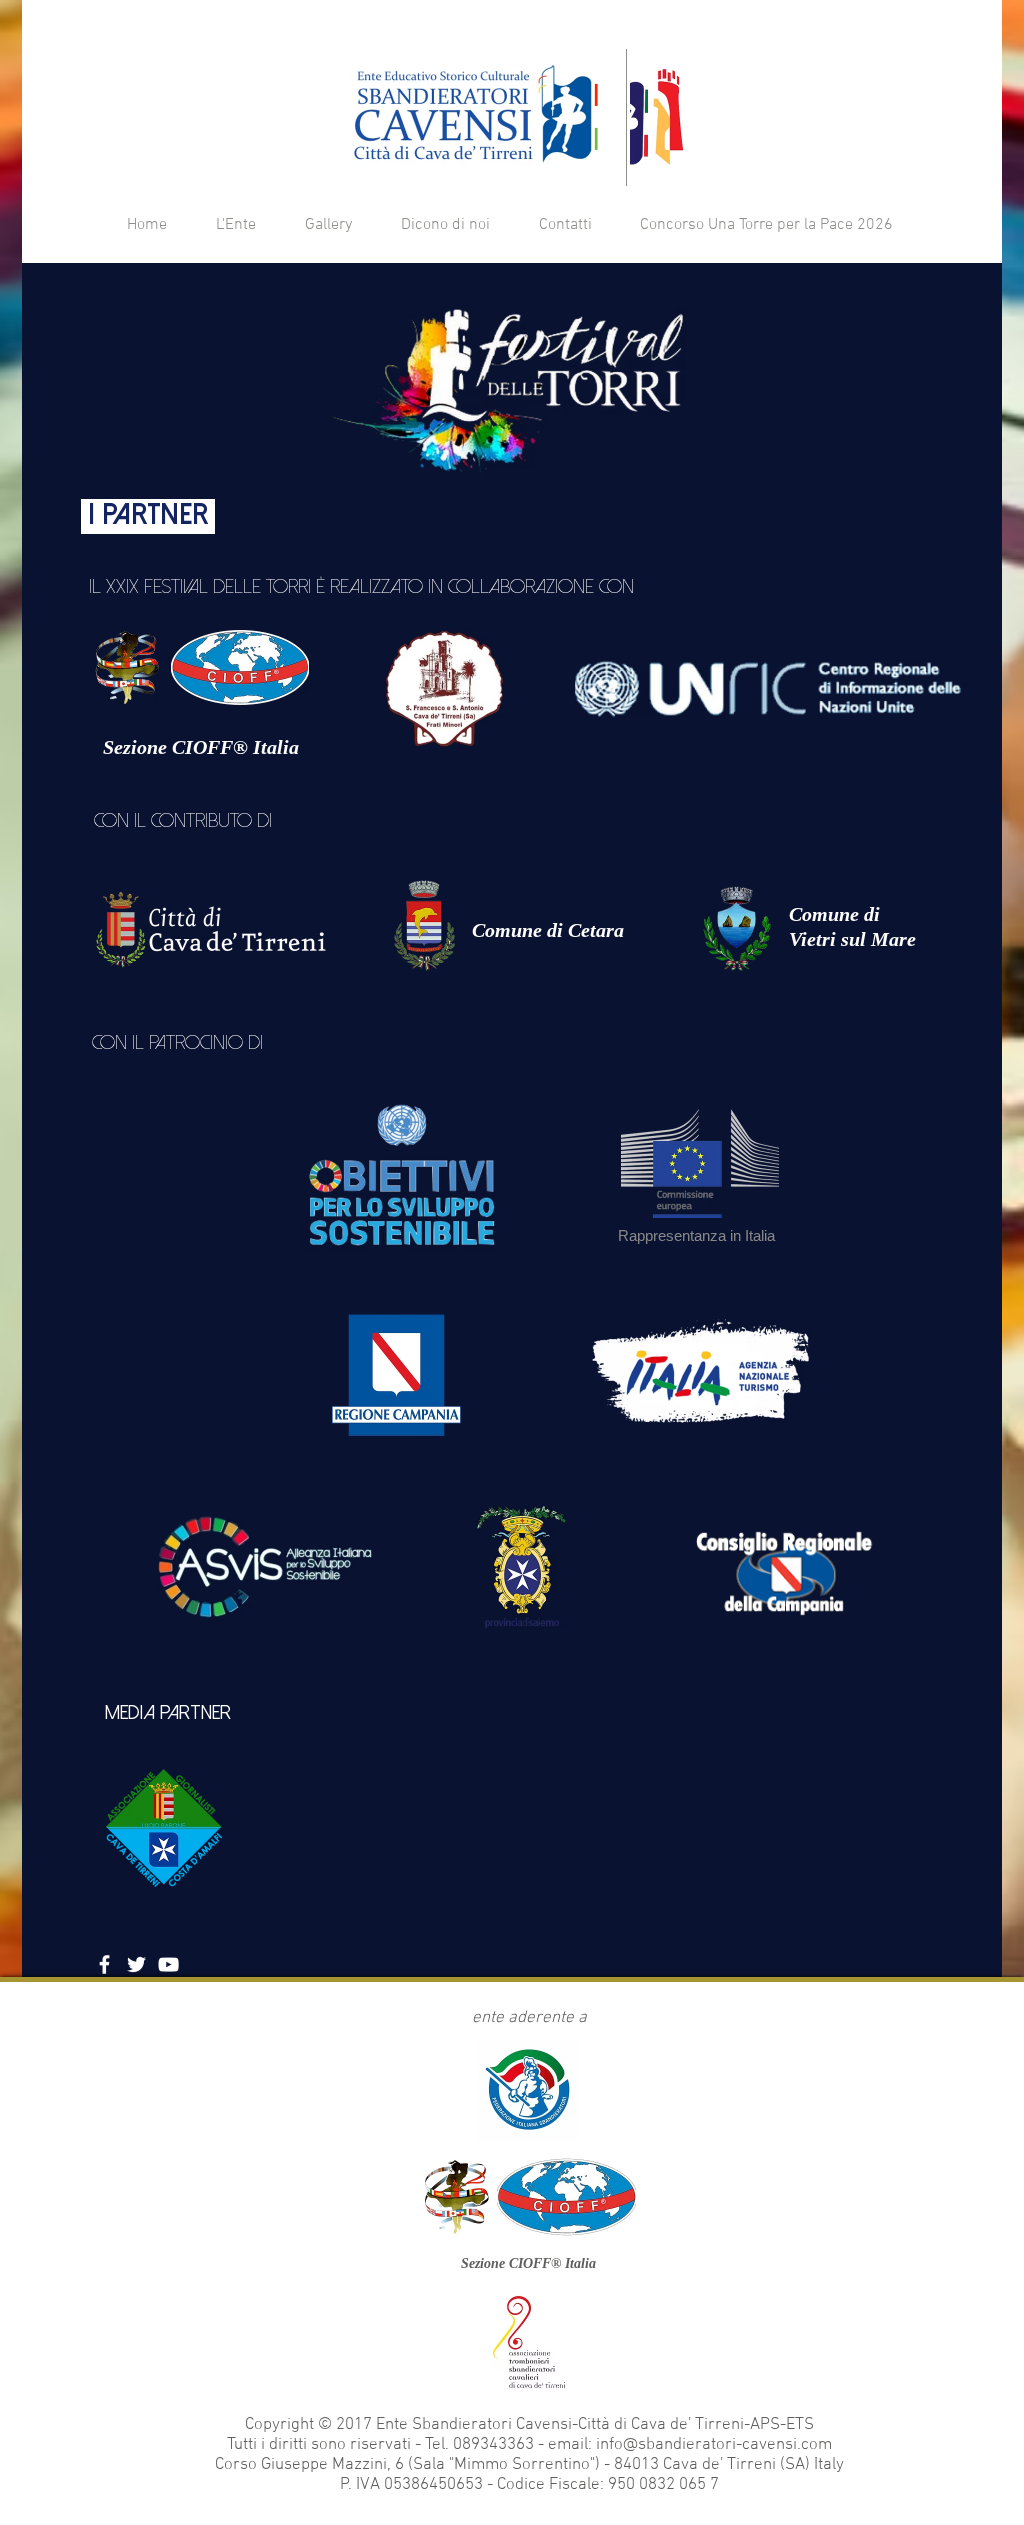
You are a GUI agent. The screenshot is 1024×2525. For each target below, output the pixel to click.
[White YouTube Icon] (168, 1964)
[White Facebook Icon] (104, 1964)
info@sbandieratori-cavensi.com (714, 2445)
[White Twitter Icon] (136, 1964)
